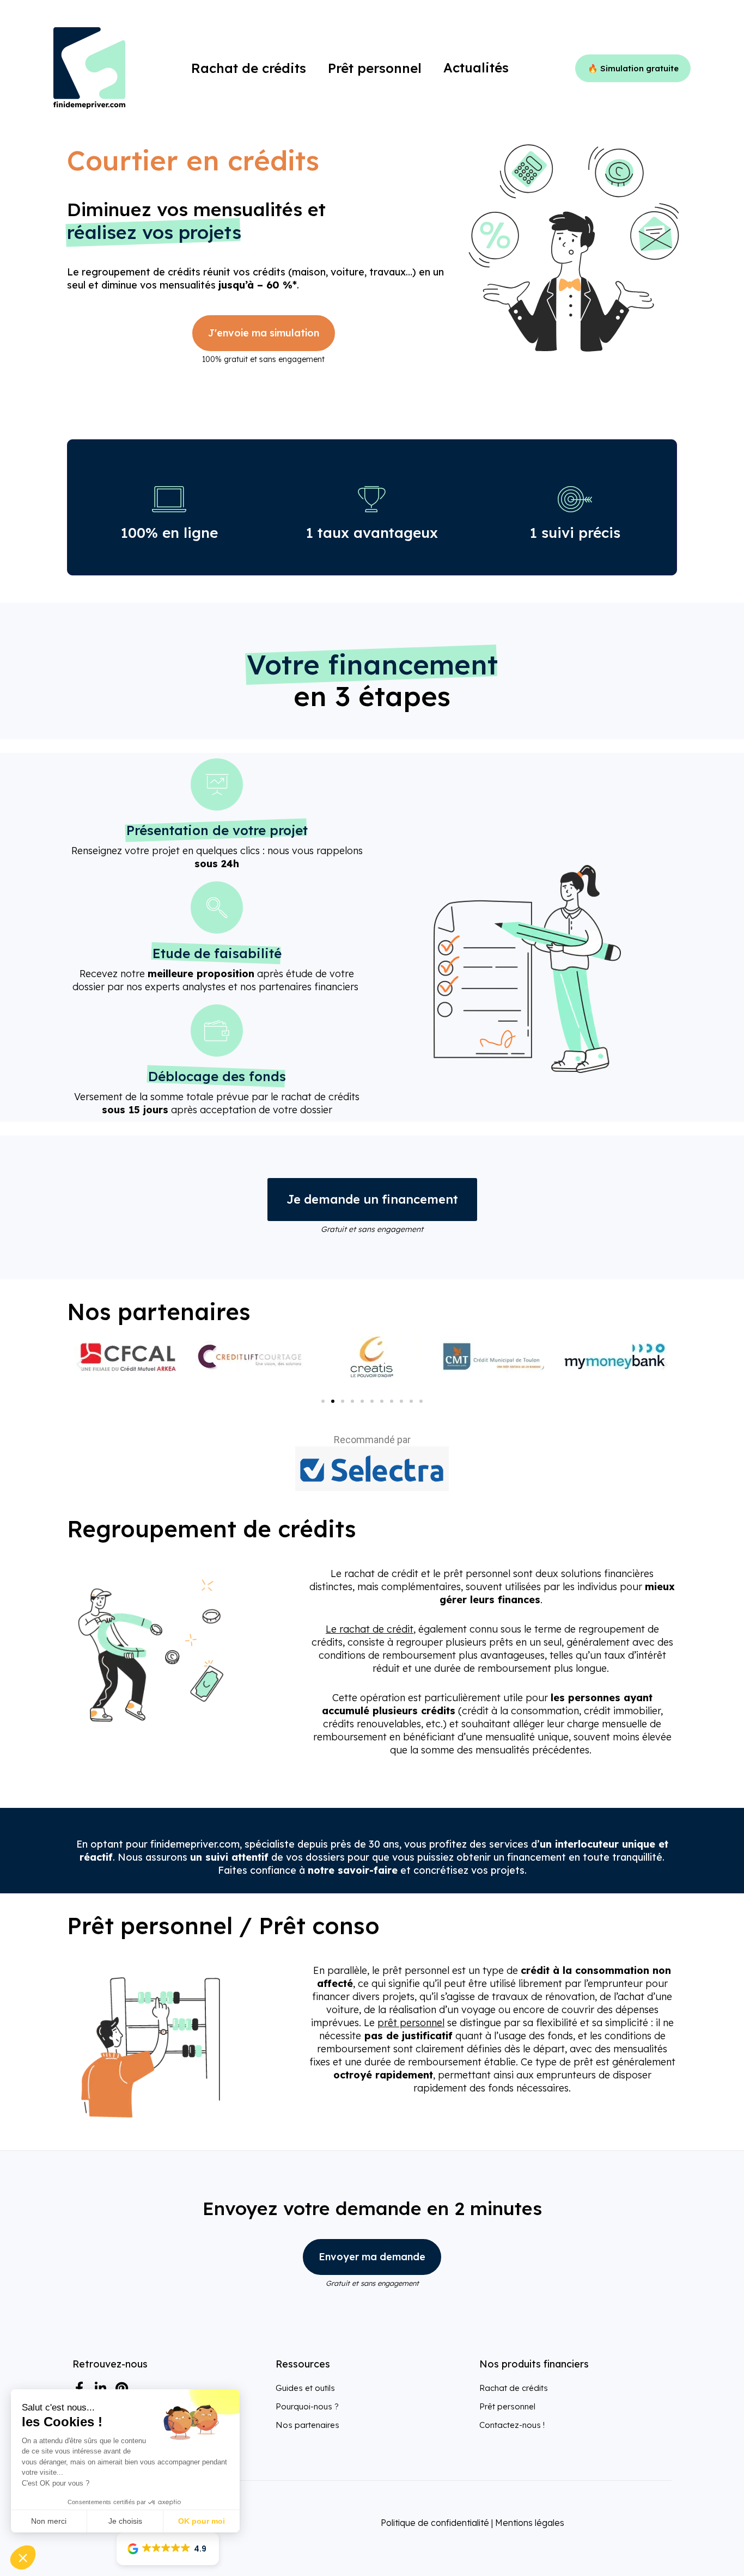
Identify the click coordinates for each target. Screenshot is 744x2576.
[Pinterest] (121, 2388)
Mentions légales (530, 2523)
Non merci (49, 2521)
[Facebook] (79, 2388)
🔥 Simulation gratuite (633, 68)
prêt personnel (411, 2023)
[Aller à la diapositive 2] (333, 1401)
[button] (79, 1364)
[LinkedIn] (100, 2388)
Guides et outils (305, 2388)
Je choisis (125, 2521)
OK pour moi (202, 2521)
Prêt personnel (507, 2406)
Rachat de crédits (514, 2388)
